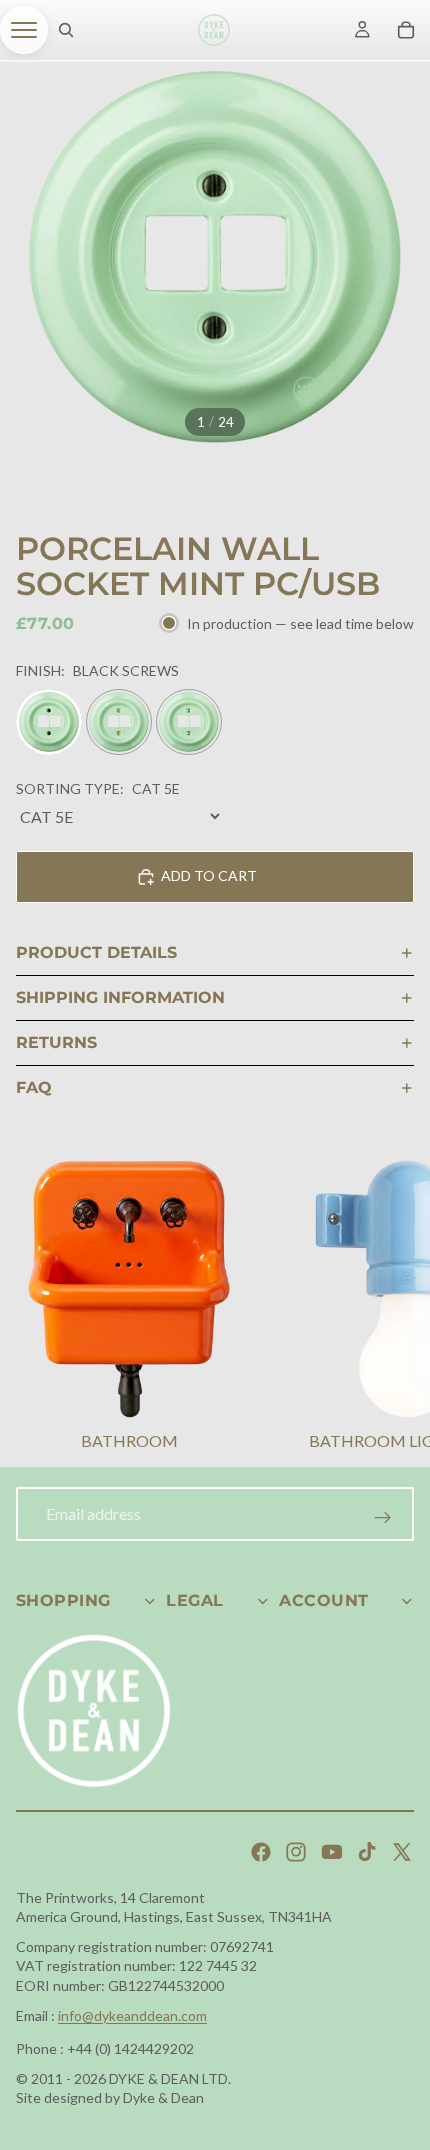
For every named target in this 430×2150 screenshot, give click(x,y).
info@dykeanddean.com (132, 2015)
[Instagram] (296, 1852)
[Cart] (406, 30)
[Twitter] (402, 1852)
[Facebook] (261, 1852)
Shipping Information (120, 997)
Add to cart (209, 875)
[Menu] (24, 30)
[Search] (66, 30)
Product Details (96, 952)
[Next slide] (390, 1308)
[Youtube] (332, 1852)
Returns (56, 1042)
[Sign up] (383, 1518)
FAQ (34, 1087)
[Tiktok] (367, 1852)
